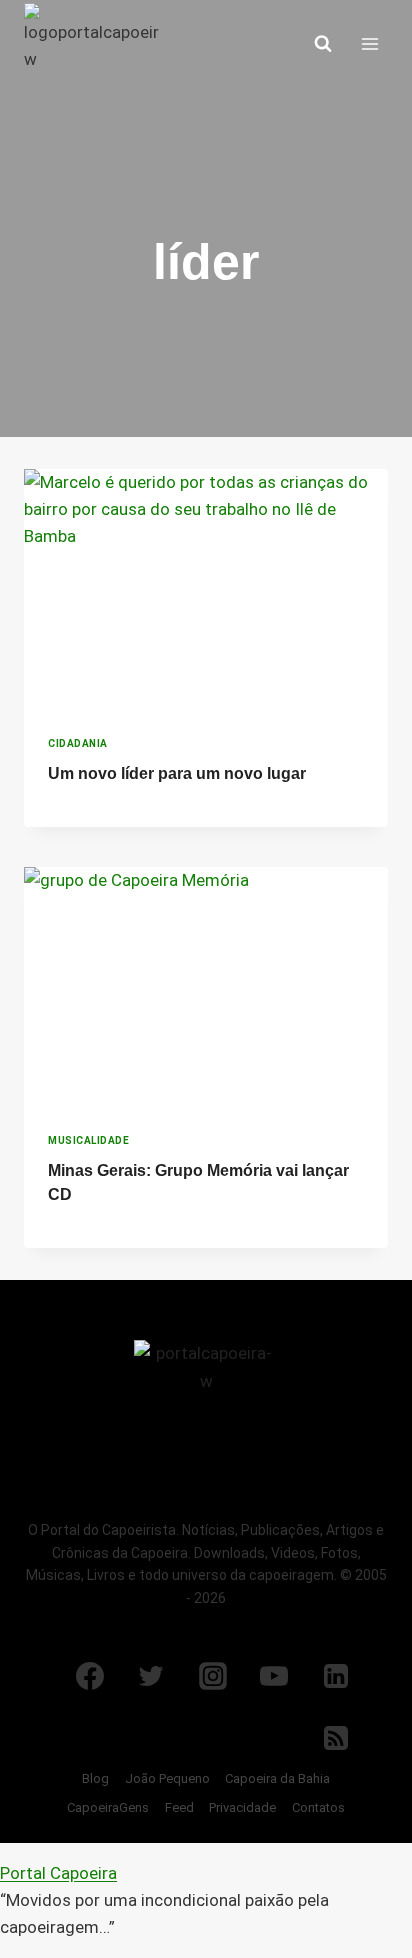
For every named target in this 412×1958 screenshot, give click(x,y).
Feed (179, 1807)
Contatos (318, 1807)
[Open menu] (369, 43)
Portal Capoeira (58, 1873)
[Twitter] (151, 1676)
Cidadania (78, 743)
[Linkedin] (336, 1676)
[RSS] (336, 1738)
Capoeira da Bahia (277, 1778)
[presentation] (206, 590)
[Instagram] (213, 1676)
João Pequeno (167, 1778)
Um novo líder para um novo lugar (177, 773)
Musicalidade (88, 1140)
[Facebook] (90, 1676)
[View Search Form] (323, 44)
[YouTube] (274, 1676)
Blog (95, 1778)
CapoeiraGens (108, 1807)
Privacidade (242, 1807)
